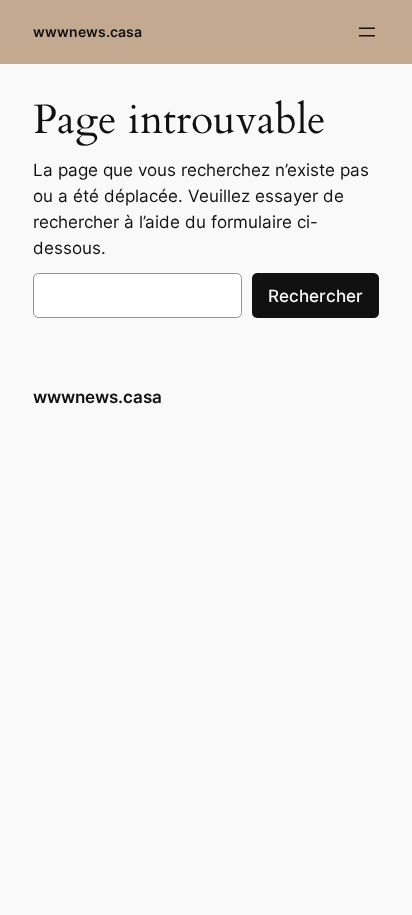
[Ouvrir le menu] (367, 32)
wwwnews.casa (87, 31)
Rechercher (315, 296)
